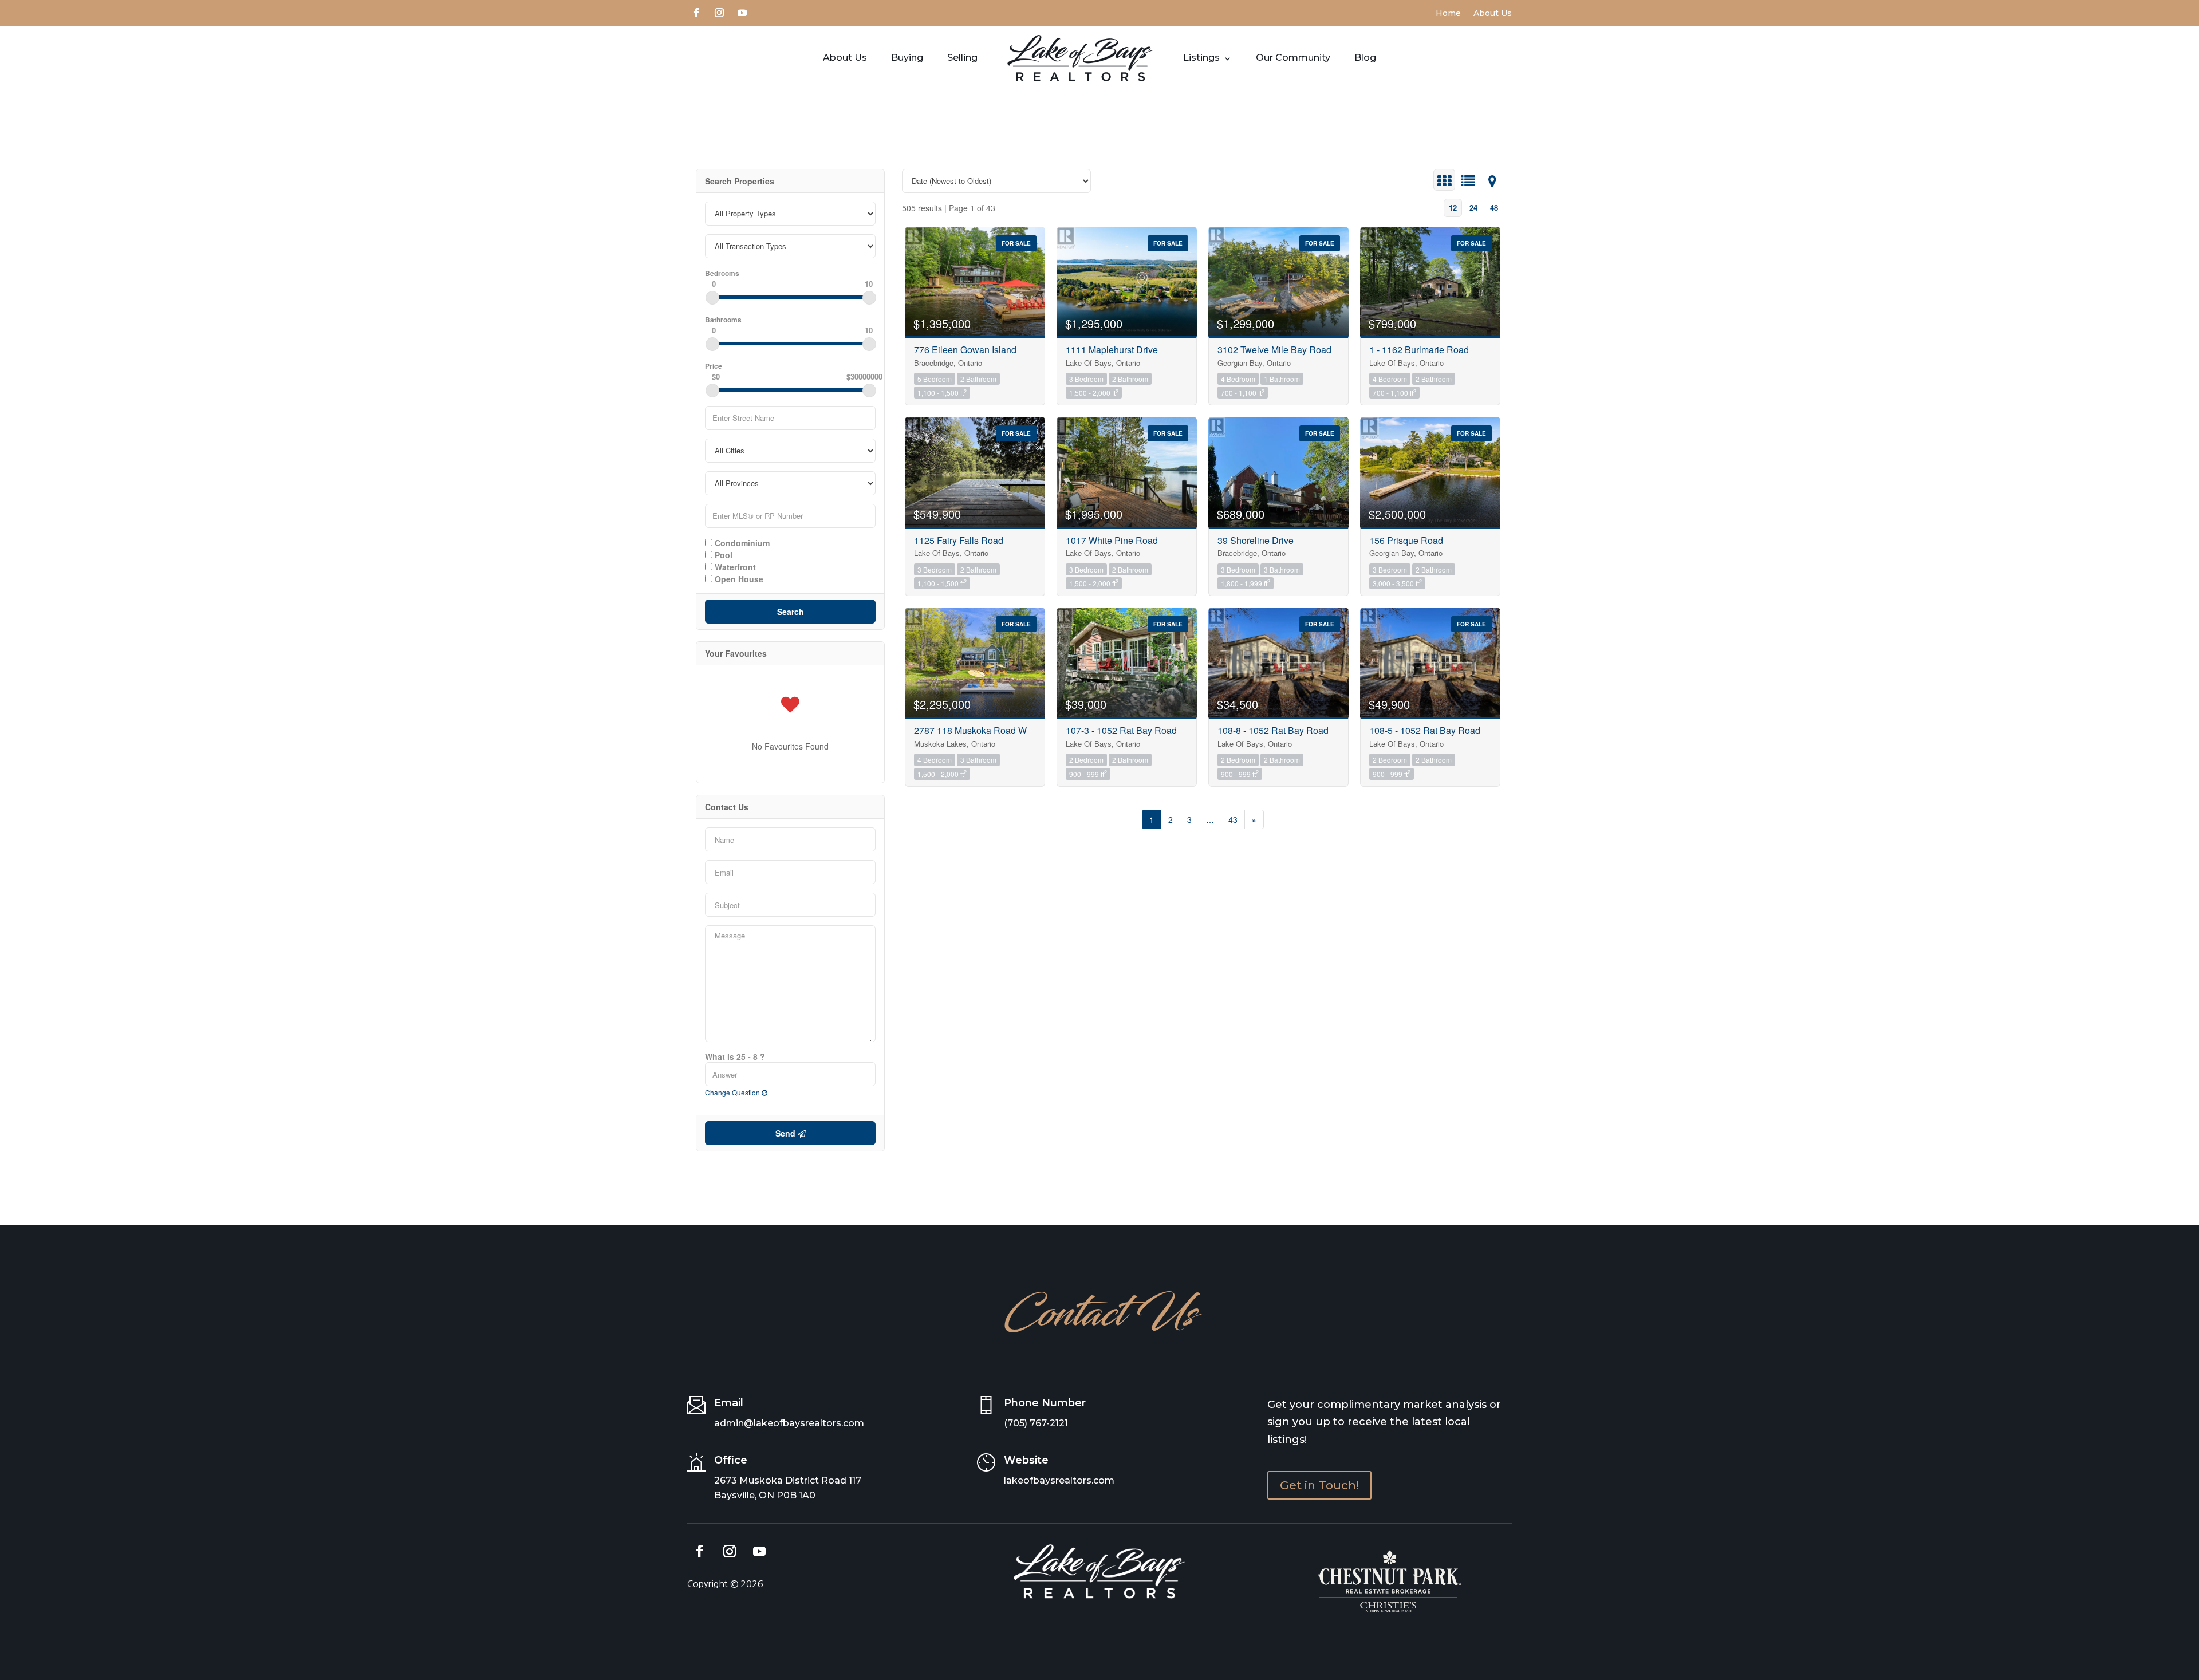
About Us (1493, 14)
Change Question (733, 1092)
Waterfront (734, 566)
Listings (1201, 58)
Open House (738, 578)
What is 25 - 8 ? (735, 1056)
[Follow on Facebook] (696, 11)
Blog (1365, 58)
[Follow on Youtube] (742, 11)
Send (787, 1133)
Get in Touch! (1319, 1485)
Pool (722, 554)
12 (1453, 208)
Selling (962, 58)
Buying (907, 58)
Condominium (741, 542)
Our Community (1293, 58)
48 (1494, 208)
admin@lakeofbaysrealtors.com (789, 1423)
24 (1473, 208)
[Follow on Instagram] (719, 11)
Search (791, 612)
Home (1448, 14)
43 (1233, 819)
